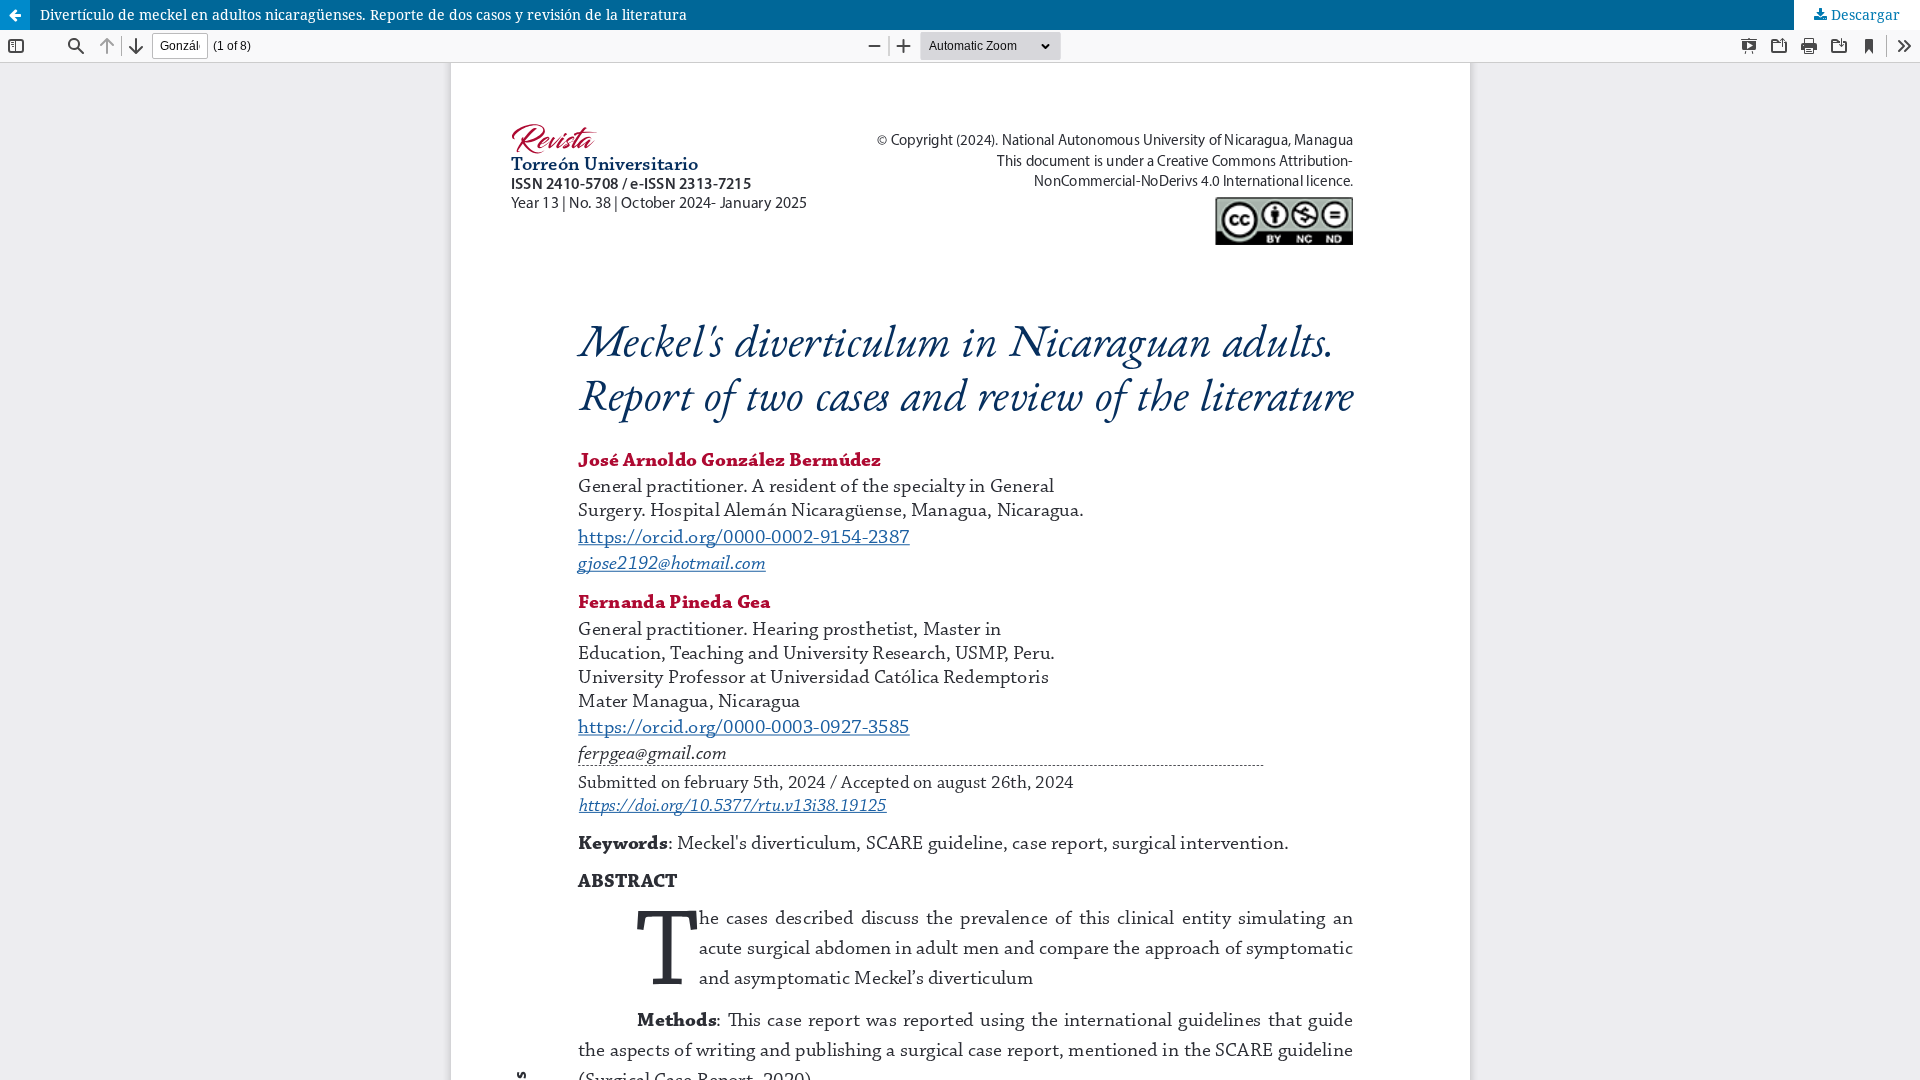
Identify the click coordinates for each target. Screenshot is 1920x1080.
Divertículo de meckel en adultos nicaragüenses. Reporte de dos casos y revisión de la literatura (363, 14)
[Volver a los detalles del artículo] (15, 15)
